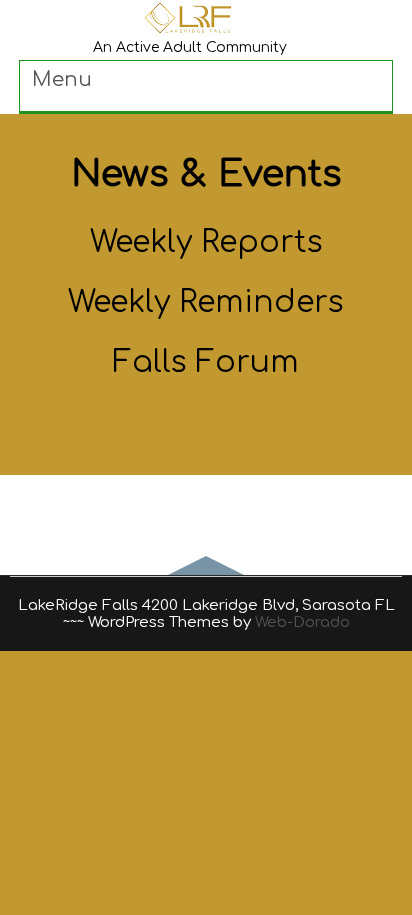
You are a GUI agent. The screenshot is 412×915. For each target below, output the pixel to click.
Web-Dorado (302, 622)
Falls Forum (206, 362)
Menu (62, 79)
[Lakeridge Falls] (190, 31)
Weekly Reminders (206, 302)
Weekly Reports (206, 242)
